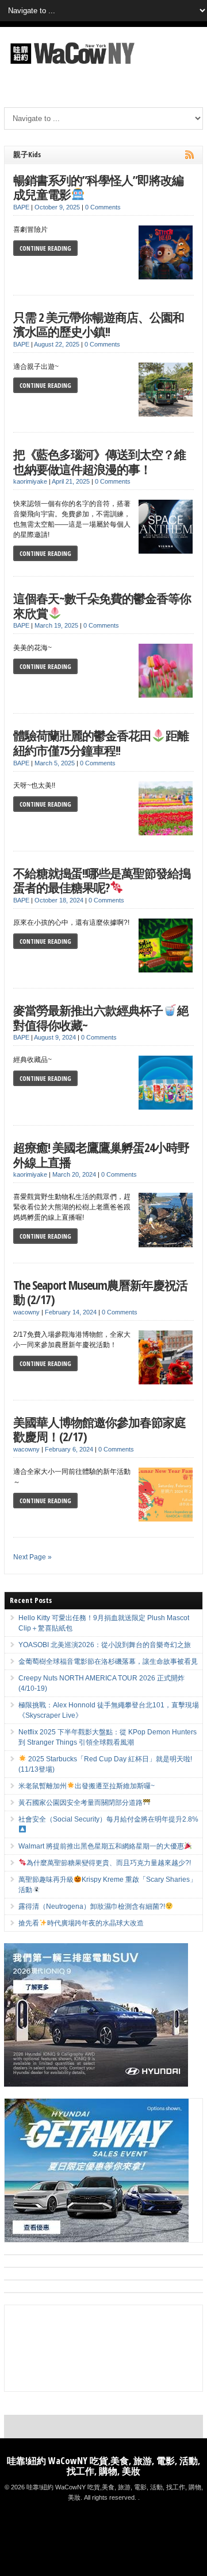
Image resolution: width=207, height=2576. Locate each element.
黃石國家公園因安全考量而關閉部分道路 (80, 1803)
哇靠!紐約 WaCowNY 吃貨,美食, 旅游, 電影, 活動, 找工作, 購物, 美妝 (103, 2466)
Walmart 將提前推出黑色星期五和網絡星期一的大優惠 (101, 1846)
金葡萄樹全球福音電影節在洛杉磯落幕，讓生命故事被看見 (108, 1661)
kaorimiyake (30, 481)
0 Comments (103, 207)
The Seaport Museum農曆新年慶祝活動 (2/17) (100, 1292)
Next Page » (32, 1557)
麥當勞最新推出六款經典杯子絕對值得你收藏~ (101, 1017)
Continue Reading (45, 248)
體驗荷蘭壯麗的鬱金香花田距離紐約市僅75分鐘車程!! (101, 743)
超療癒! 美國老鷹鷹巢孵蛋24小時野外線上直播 (101, 1155)
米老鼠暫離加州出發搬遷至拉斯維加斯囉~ (87, 1786)
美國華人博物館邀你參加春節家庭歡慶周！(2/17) (99, 1429)
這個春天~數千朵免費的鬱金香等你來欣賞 (102, 606)
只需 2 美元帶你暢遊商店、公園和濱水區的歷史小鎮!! (99, 324)
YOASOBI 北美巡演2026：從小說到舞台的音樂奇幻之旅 (105, 1645)
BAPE (21, 207)
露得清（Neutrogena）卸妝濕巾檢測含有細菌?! (92, 1906)
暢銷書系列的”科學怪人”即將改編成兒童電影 (98, 187)
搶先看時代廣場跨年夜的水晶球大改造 (81, 1923)
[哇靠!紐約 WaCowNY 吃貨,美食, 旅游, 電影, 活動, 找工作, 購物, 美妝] (71, 66)
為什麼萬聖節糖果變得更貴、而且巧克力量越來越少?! (109, 1863)
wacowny (26, 1312)
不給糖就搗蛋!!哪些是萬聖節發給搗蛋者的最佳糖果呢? (102, 880)
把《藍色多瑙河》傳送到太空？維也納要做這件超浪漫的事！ (99, 462)
